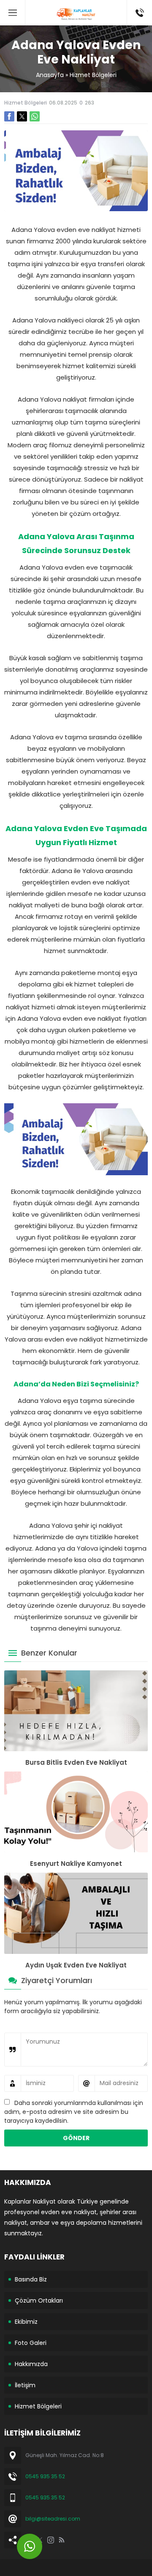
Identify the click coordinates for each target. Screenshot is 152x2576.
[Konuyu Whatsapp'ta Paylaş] (35, 116)
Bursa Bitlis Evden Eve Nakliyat (76, 1762)
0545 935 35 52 (45, 2476)
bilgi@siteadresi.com (53, 2519)
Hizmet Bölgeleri (93, 75)
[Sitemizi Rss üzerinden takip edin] (62, 2540)
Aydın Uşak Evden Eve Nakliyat (76, 1965)
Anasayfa (50, 75)
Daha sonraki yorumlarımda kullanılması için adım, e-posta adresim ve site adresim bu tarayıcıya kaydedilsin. (74, 2112)
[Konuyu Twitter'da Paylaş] (22, 116)
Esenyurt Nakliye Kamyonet (76, 1864)
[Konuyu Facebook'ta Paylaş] (9, 116)
